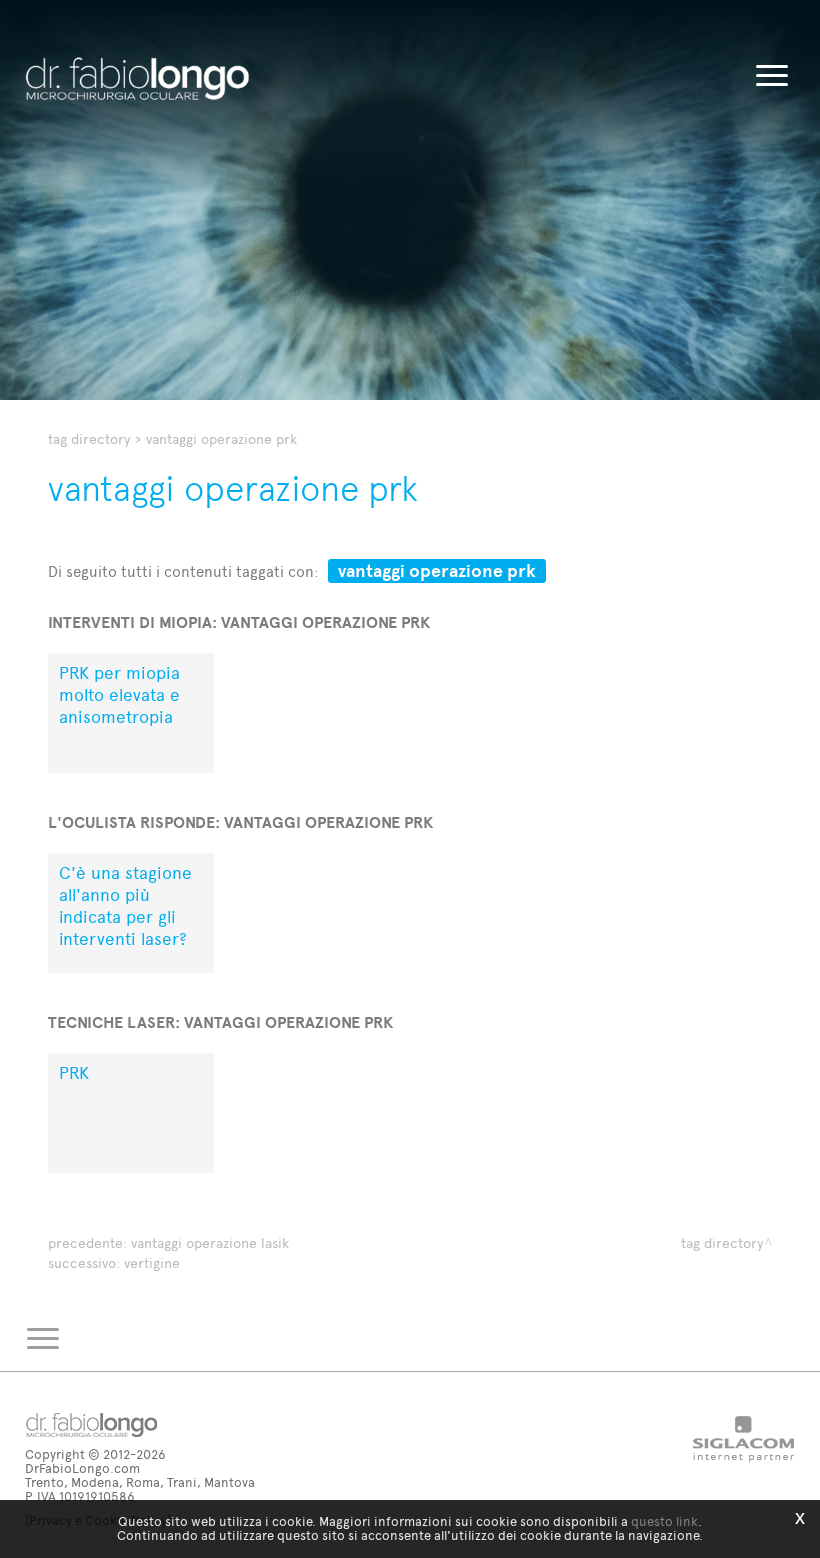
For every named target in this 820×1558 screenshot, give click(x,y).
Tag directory (89, 439)
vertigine (152, 1263)
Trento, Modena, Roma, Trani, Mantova (140, 1482)
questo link (664, 1521)
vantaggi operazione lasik (210, 1243)
